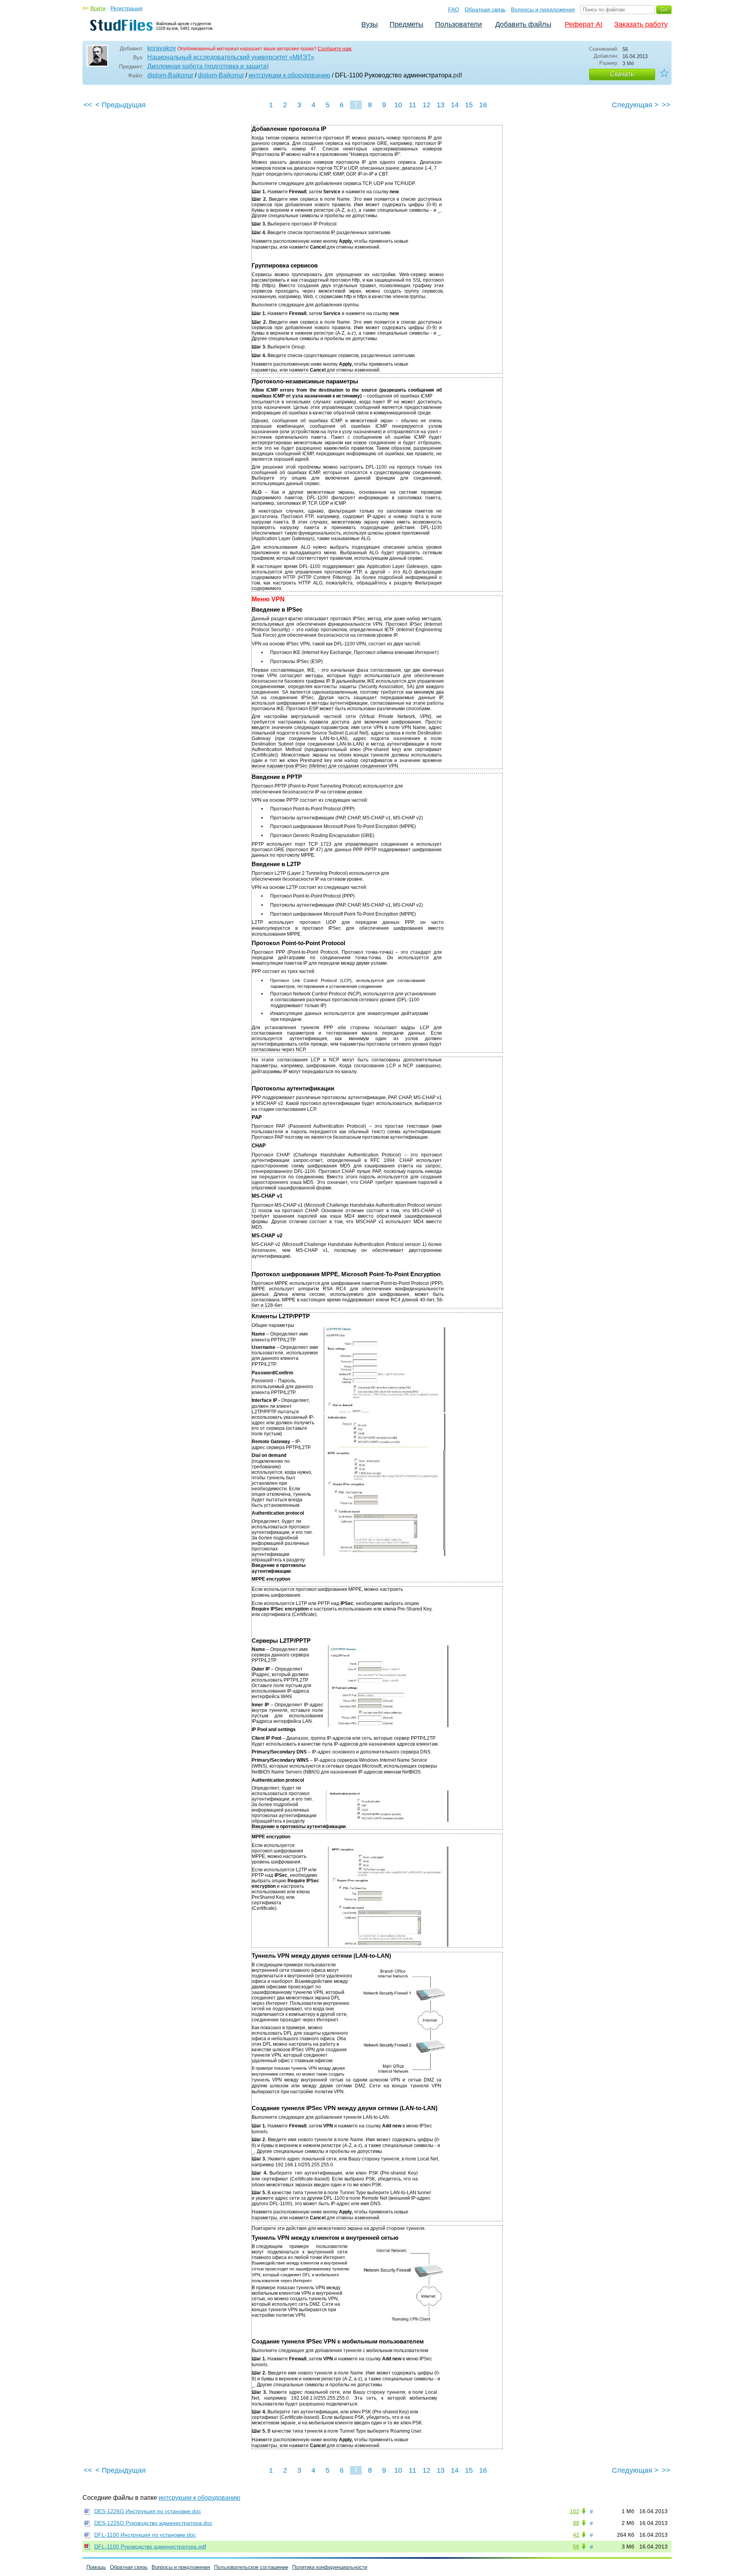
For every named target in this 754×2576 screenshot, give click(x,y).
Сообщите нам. (335, 49)
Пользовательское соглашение (251, 2567)
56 (576, 2547)
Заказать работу (641, 24)
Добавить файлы (523, 24)
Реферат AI (584, 24)
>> (666, 105)
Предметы (406, 24)
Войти (98, 8)
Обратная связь (485, 9)
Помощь (96, 2567)
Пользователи (458, 24)
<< (88, 105)
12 (426, 105)
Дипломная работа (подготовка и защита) (208, 66)
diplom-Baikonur (170, 75)
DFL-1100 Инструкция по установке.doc (145, 2535)
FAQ (454, 9)
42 (576, 2535)
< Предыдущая (121, 105)
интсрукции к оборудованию (289, 75)
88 (576, 2523)
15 (469, 105)
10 (398, 105)
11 (413, 105)
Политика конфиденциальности (330, 2567)
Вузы (370, 24)
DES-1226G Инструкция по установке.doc (148, 2511)
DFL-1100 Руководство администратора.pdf (150, 2547)
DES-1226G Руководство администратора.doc (153, 2523)
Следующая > (635, 105)
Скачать (622, 74)
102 (575, 2511)
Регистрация (126, 8)
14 (455, 105)
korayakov (162, 48)
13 (441, 105)
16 (483, 105)
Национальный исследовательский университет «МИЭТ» (231, 57)
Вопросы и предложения (543, 9)
